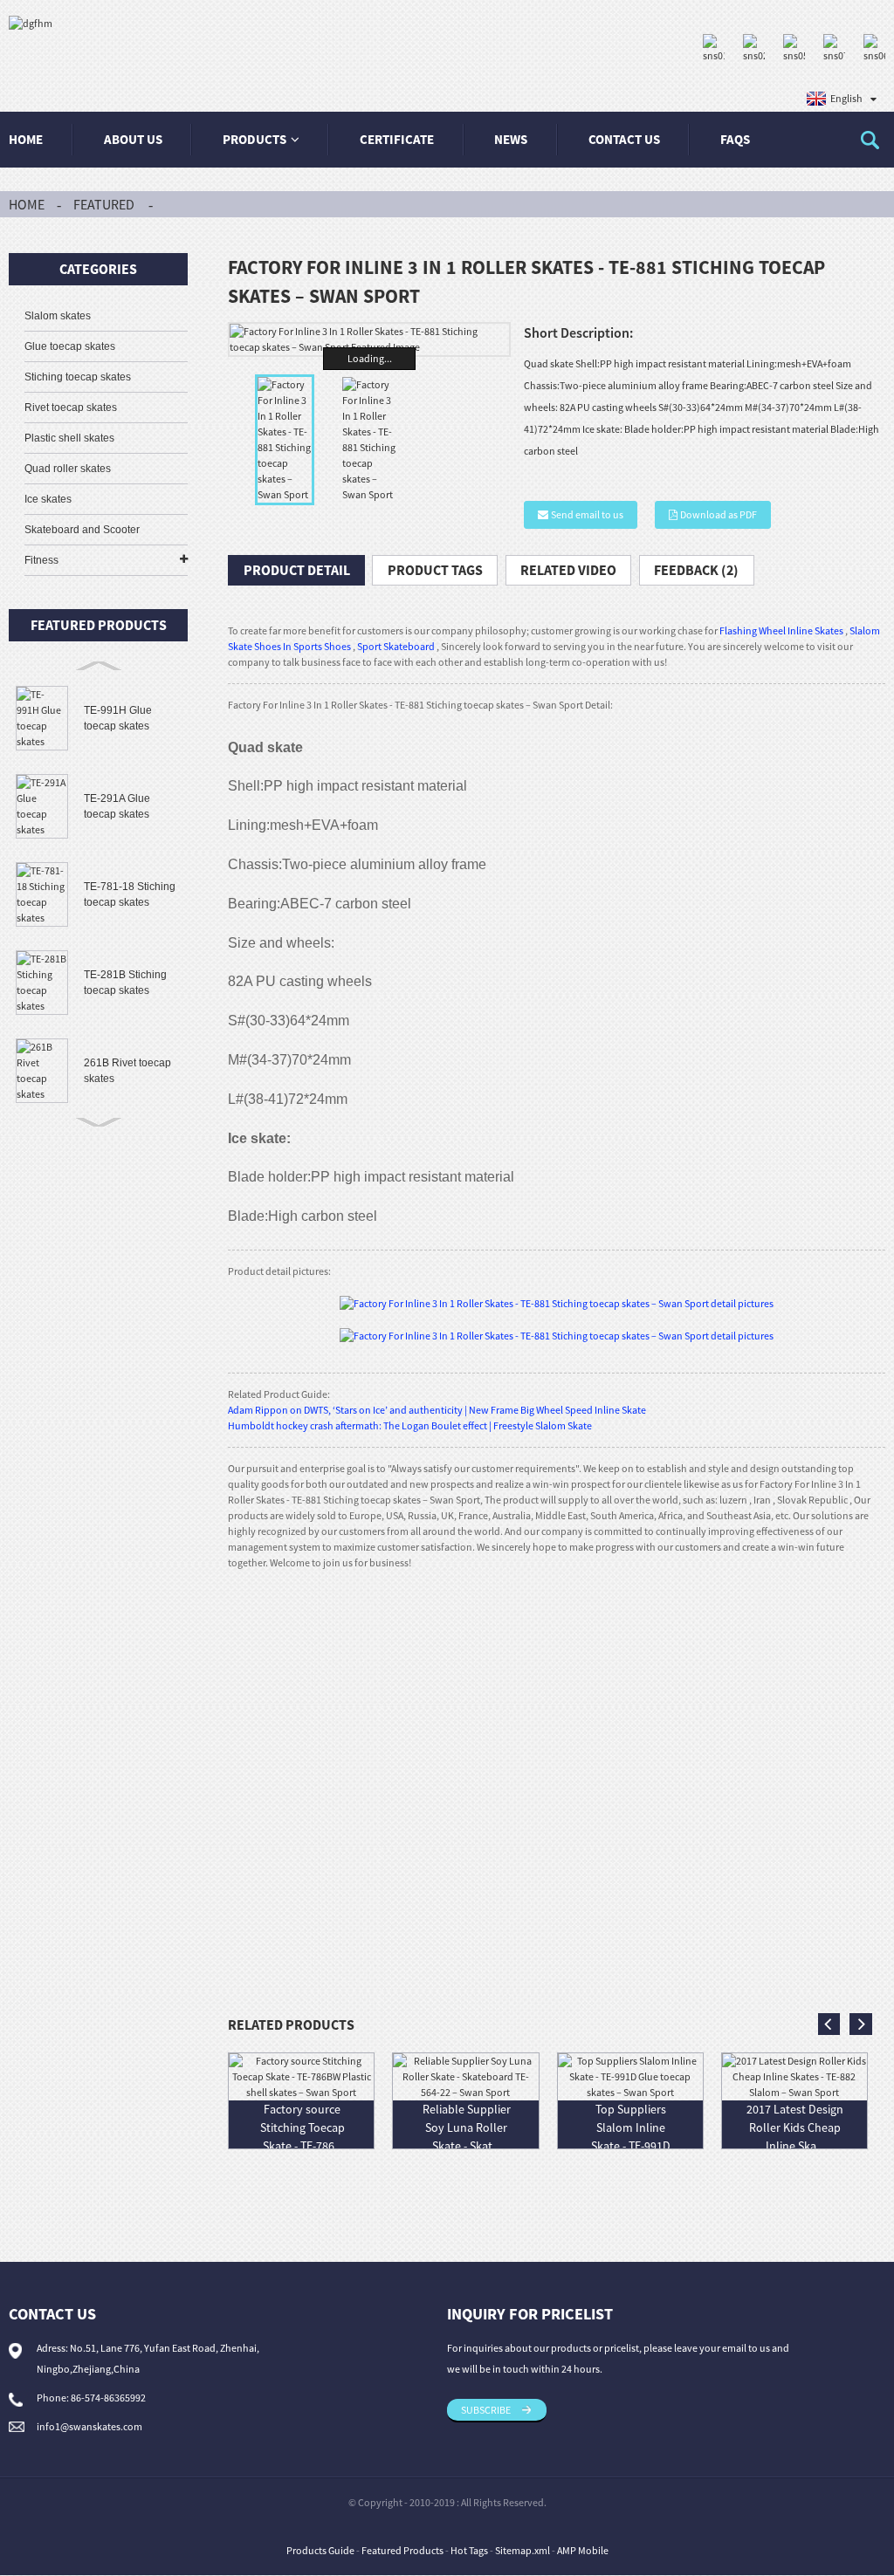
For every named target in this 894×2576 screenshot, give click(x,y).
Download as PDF (719, 514)
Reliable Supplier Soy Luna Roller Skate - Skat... (467, 2127)
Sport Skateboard (396, 646)
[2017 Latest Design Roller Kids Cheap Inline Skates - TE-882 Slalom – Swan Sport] (794, 2076)
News (511, 139)
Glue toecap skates (70, 346)
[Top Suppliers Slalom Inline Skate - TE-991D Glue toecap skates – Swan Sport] (630, 2076)
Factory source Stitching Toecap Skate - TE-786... (303, 2127)
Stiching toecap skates (78, 377)
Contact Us (624, 139)
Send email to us (587, 514)
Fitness (41, 560)
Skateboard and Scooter (82, 530)
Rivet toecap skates (71, 408)
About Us (133, 139)
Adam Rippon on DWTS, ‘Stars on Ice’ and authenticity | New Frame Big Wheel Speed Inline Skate (437, 1410)
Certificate (397, 139)
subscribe (486, 2410)
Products (254, 139)
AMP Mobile (583, 2550)
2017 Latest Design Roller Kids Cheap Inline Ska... (795, 2127)
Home (26, 139)
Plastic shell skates (69, 438)
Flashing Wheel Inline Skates (781, 630)
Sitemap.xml (523, 2550)
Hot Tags (469, 2550)
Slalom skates (58, 316)
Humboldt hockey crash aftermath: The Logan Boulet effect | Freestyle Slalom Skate (410, 1425)
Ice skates (48, 499)
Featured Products (402, 2550)
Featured (104, 204)
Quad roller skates (68, 469)
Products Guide (320, 2550)
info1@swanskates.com (89, 2426)
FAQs (735, 139)
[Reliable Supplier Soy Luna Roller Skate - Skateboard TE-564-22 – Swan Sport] (465, 2076)
